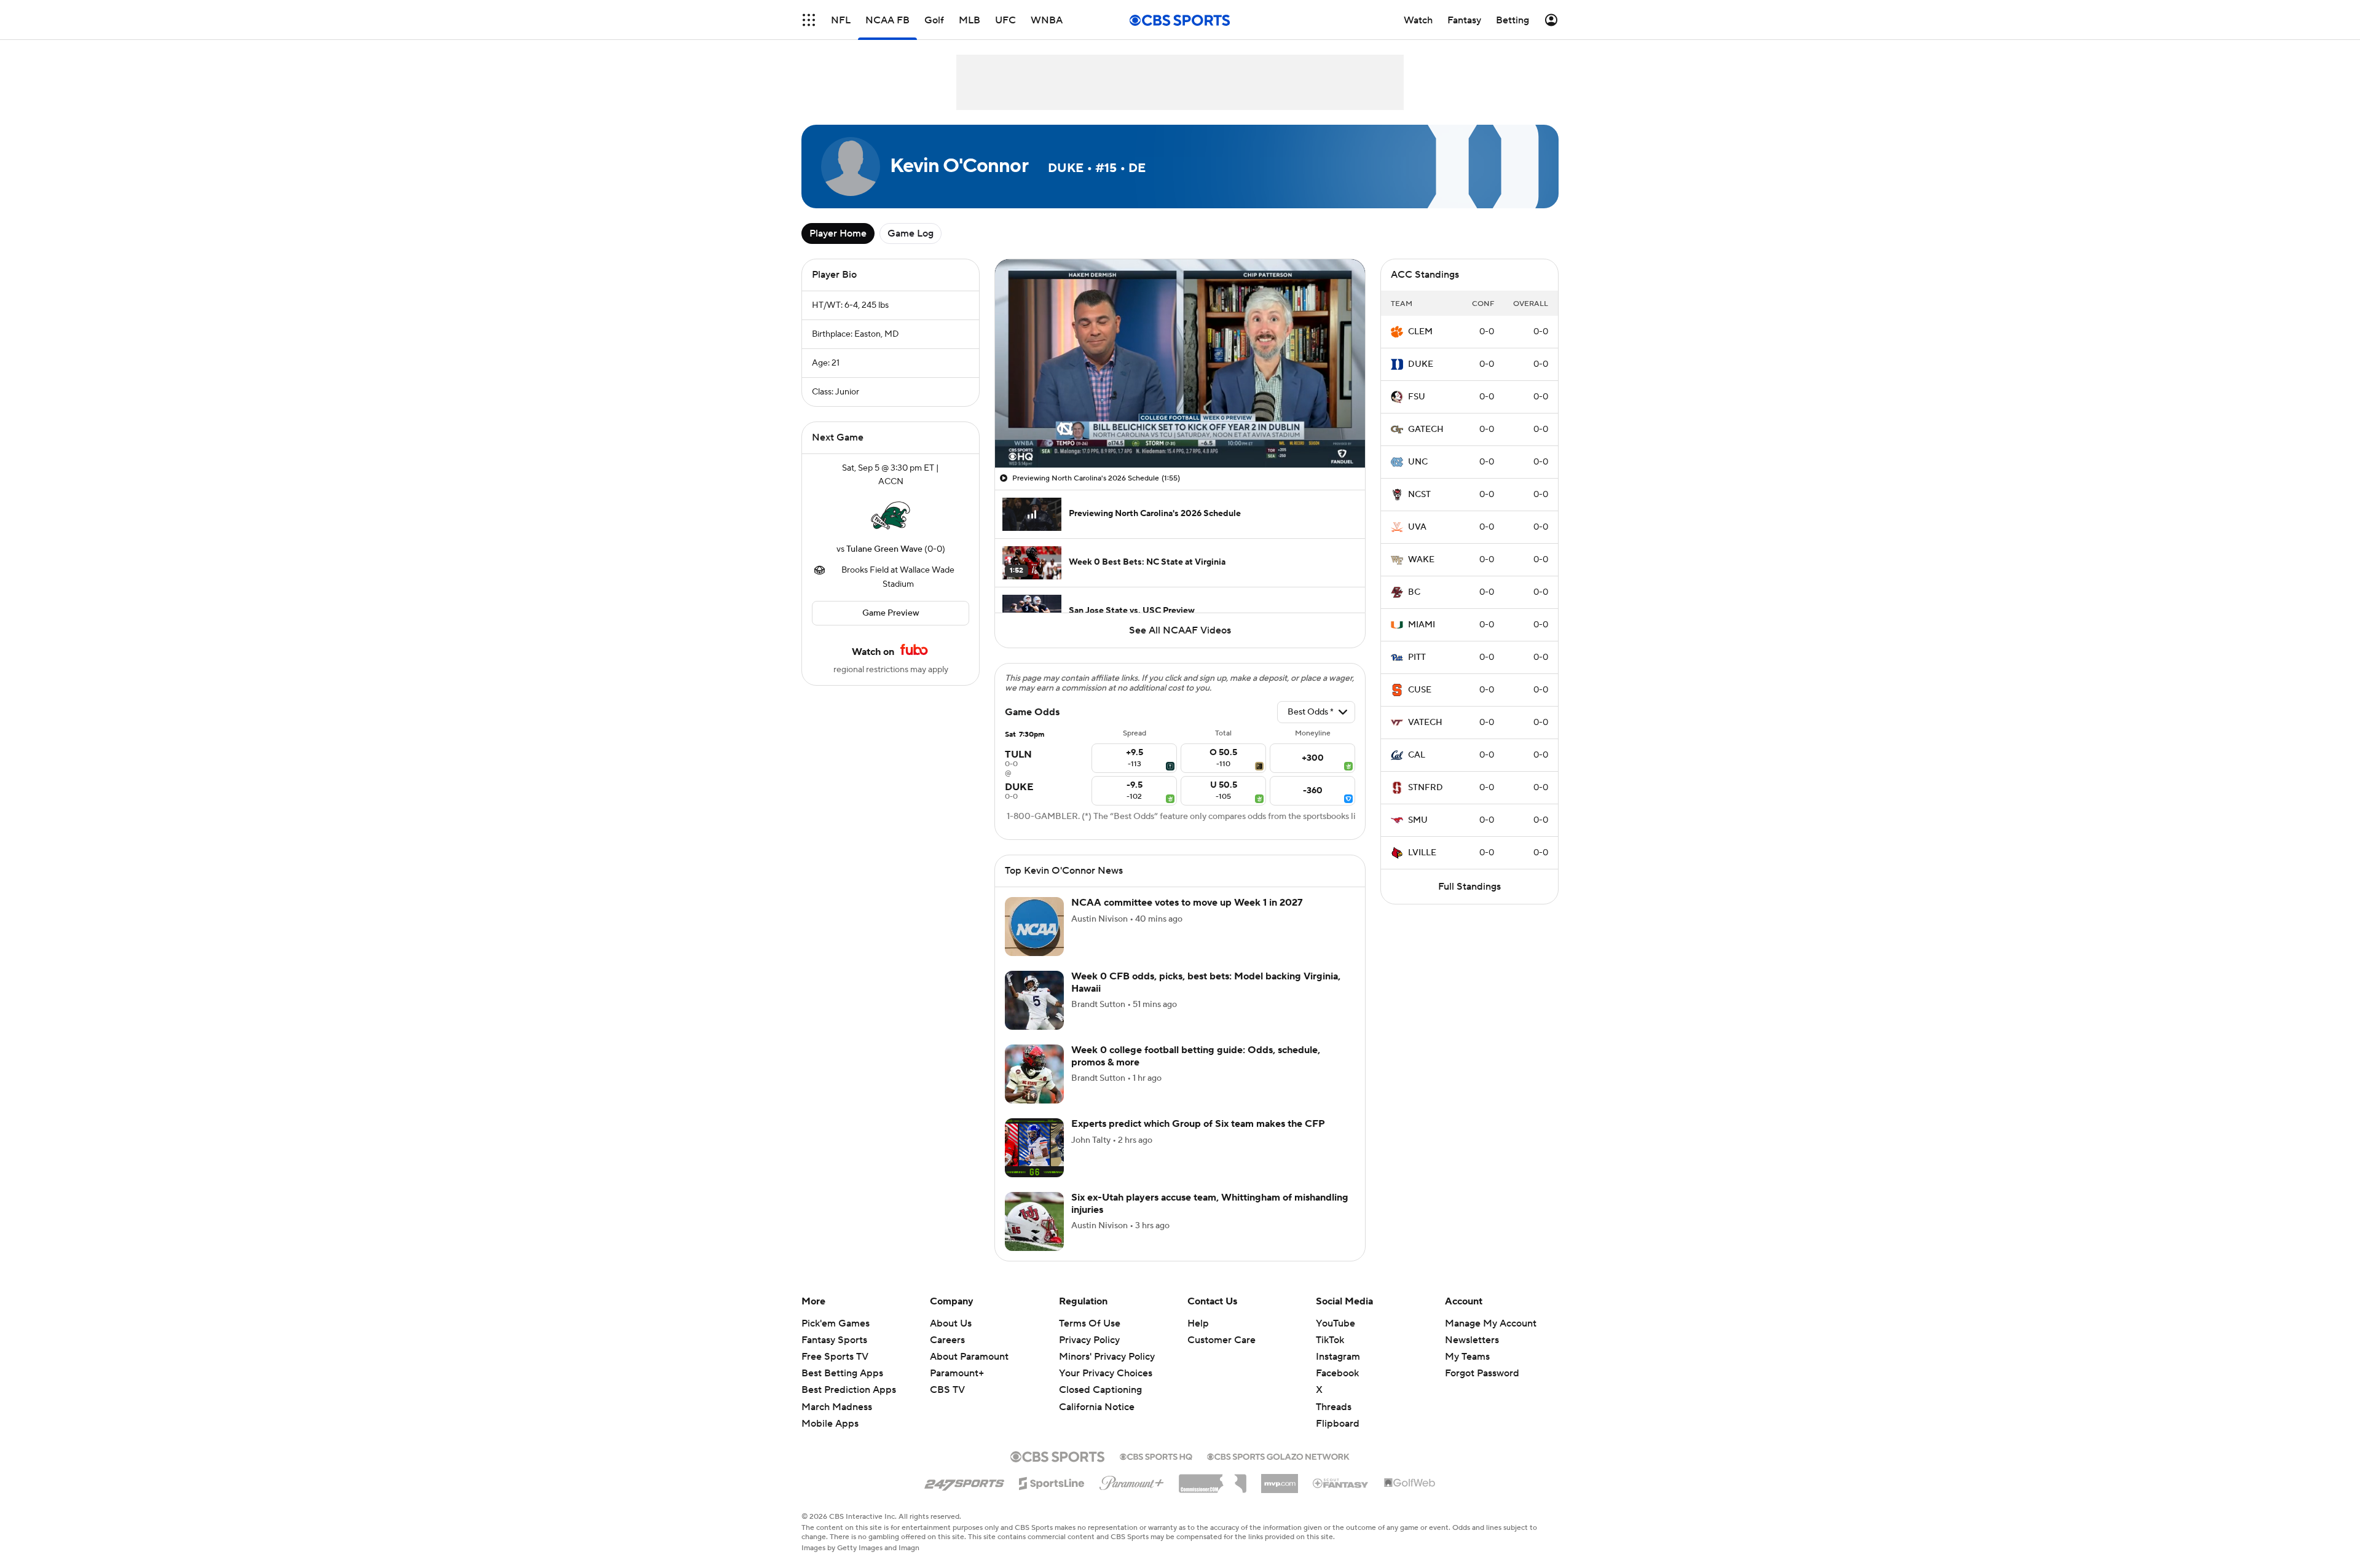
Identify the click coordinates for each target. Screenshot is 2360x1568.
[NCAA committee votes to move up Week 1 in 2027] (1034, 927)
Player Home (838, 233)
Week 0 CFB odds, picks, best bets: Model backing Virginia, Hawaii (1206, 982)
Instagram (1338, 1357)
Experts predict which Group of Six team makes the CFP (1198, 1124)
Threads (1334, 1407)
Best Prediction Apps (849, 1390)
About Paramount (969, 1357)
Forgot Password (1482, 1373)
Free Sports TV (835, 1357)
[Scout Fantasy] (1341, 1483)
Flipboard (1338, 1424)
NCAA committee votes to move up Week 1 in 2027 (1187, 903)
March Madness (837, 1407)
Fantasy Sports (834, 1340)
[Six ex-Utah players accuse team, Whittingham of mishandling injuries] (1034, 1221)
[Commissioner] (1213, 1479)
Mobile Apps (830, 1424)
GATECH (1426, 429)
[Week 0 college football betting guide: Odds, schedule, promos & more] (1034, 1074)
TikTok (1330, 1340)
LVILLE (1422, 853)
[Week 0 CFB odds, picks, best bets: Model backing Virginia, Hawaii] (1034, 1000)
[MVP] (1280, 1479)
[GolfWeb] (1410, 1483)
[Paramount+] (1132, 1481)
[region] (1180, 363)
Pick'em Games (836, 1323)
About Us (951, 1323)
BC (1414, 592)
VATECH (1425, 723)
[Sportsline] (1052, 1481)
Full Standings (1469, 887)
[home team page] (891, 515)
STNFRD (1426, 788)
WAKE (1421, 560)
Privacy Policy (1089, 1340)
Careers (947, 1340)
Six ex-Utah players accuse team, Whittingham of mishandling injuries (1210, 1203)
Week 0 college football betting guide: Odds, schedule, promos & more (1196, 1056)
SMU (1418, 820)
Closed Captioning (1100, 1378)
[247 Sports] (964, 1481)
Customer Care (1221, 1340)
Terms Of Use (1090, 1323)
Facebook (1337, 1373)
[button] (809, 20)
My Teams (1467, 1357)
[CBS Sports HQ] (1156, 1456)
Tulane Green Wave (884, 549)
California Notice (1097, 1395)
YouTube (1335, 1323)
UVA (1417, 527)
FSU (1417, 397)
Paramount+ (957, 1373)
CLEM (1420, 332)
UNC (1418, 462)
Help (1198, 1323)
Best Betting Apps (842, 1373)
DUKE (1421, 364)
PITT (1417, 657)
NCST (1419, 495)
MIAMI (1422, 625)
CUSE (1420, 690)
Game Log (911, 233)
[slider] (1180, 432)
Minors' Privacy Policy (1107, 1357)
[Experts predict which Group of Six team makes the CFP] (1034, 1148)
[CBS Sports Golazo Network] (1278, 1456)
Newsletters (1472, 1340)
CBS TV (947, 1390)
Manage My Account (1491, 1323)
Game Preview (891, 613)
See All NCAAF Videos (1180, 630)
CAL (1417, 755)
